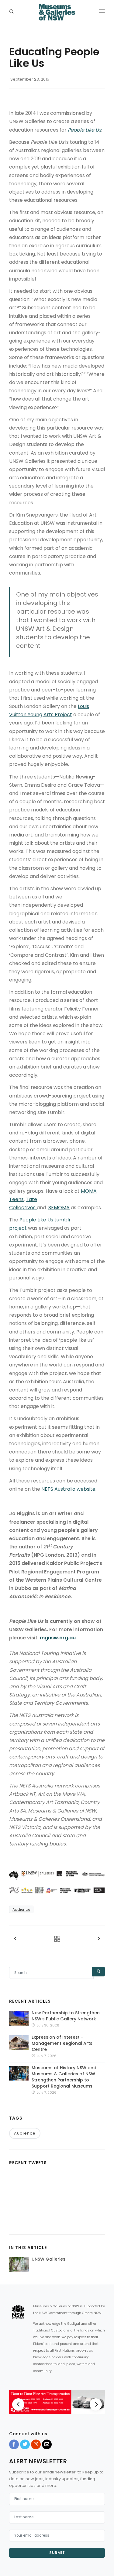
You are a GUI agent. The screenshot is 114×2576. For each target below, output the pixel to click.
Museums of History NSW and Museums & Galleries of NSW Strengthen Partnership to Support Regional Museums (64, 2077)
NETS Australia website (68, 1489)
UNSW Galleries (48, 2259)
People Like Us (85, 130)
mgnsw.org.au (58, 1638)
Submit (57, 2553)
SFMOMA (59, 1208)
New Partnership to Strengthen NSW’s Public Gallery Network (66, 2016)
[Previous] (18, 2404)
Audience (21, 1909)
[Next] (96, 2404)
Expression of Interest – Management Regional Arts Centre (62, 2043)
